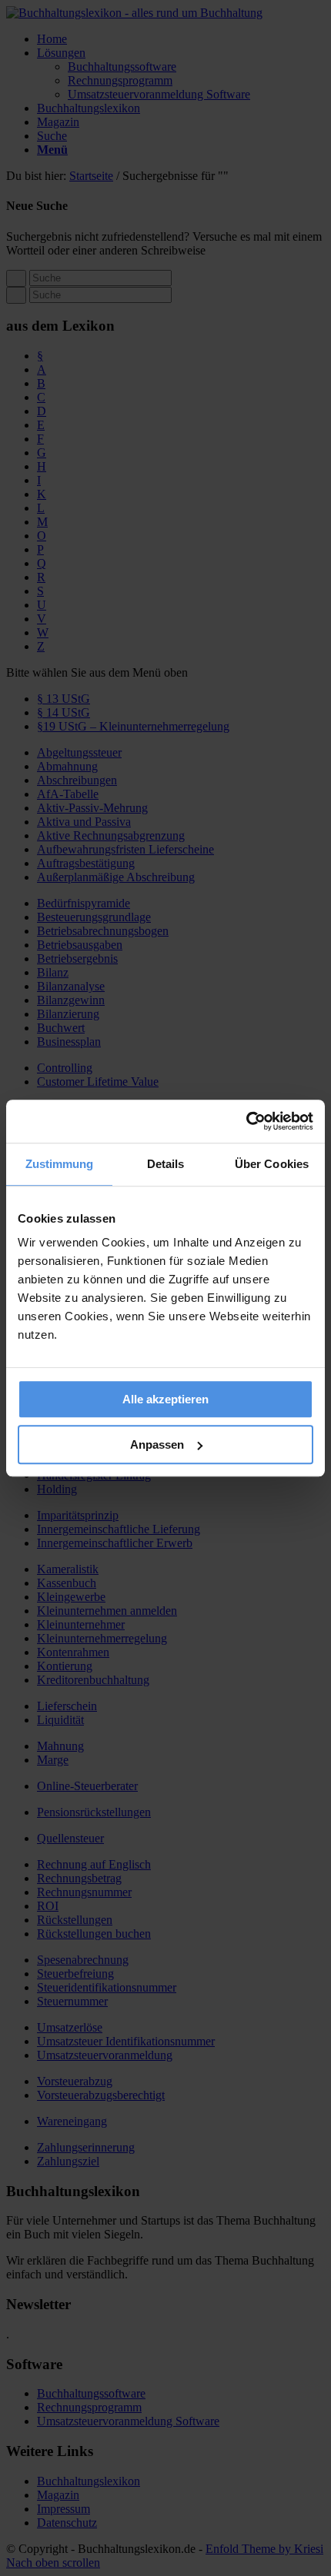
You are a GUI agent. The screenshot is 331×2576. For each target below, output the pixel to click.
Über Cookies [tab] (272, 1164)
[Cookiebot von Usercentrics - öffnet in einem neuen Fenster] (246, 1121)
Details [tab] (166, 1164)
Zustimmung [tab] (60, 1164)
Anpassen (157, 1444)
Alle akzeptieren (165, 1399)
